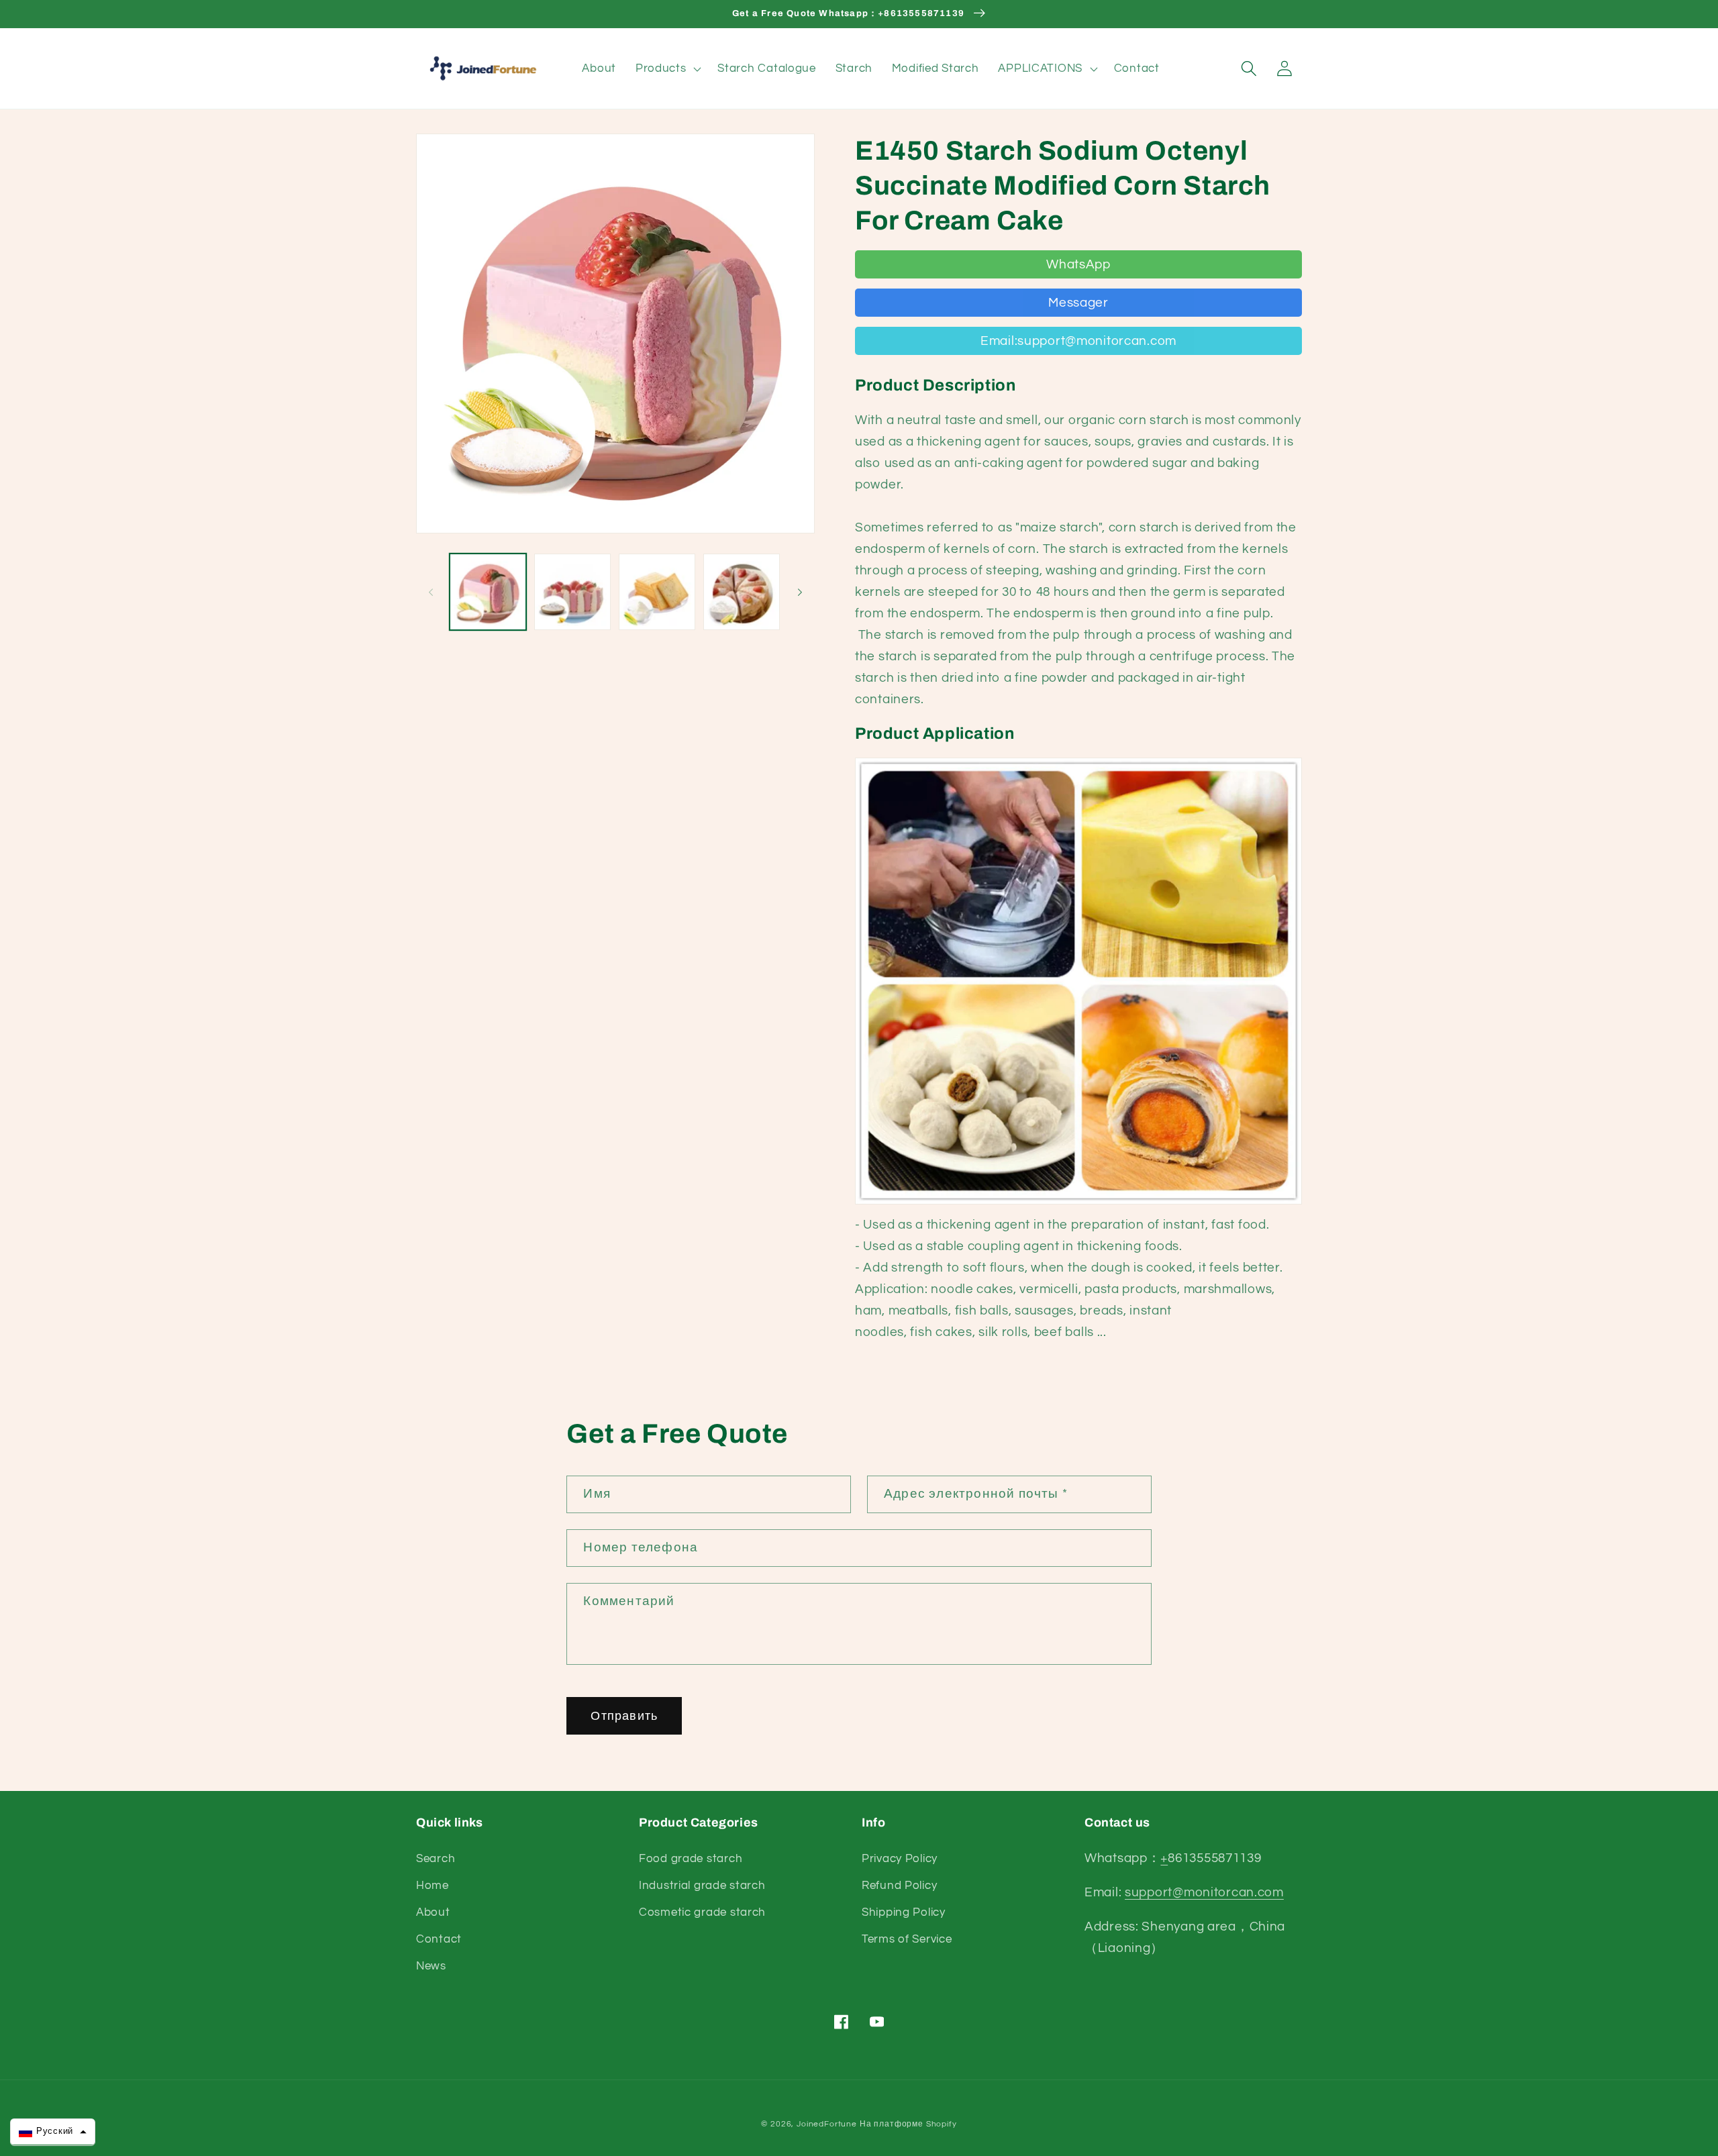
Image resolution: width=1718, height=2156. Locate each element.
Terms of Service (907, 1939)
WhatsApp (1078, 264)
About (433, 1912)
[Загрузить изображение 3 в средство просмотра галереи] (657, 592)
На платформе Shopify (908, 2124)
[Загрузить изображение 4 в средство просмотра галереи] (742, 592)
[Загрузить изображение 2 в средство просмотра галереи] (572, 592)
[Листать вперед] (800, 592)
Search (436, 1859)
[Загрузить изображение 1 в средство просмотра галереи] (488, 592)
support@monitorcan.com (1204, 1892)
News (431, 1966)
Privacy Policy (900, 1859)
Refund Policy (899, 1886)
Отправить (624, 1716)
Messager (1078, 303)
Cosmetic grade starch (702, 1912)
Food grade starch (691, 1859)
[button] (667, 68)
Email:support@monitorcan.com (1078, 341)
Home (433, 1886)
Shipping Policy (904, 1912)
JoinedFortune (827, 2124)
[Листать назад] (431, 592)
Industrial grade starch (702, 1886)
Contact (439, 1939)
